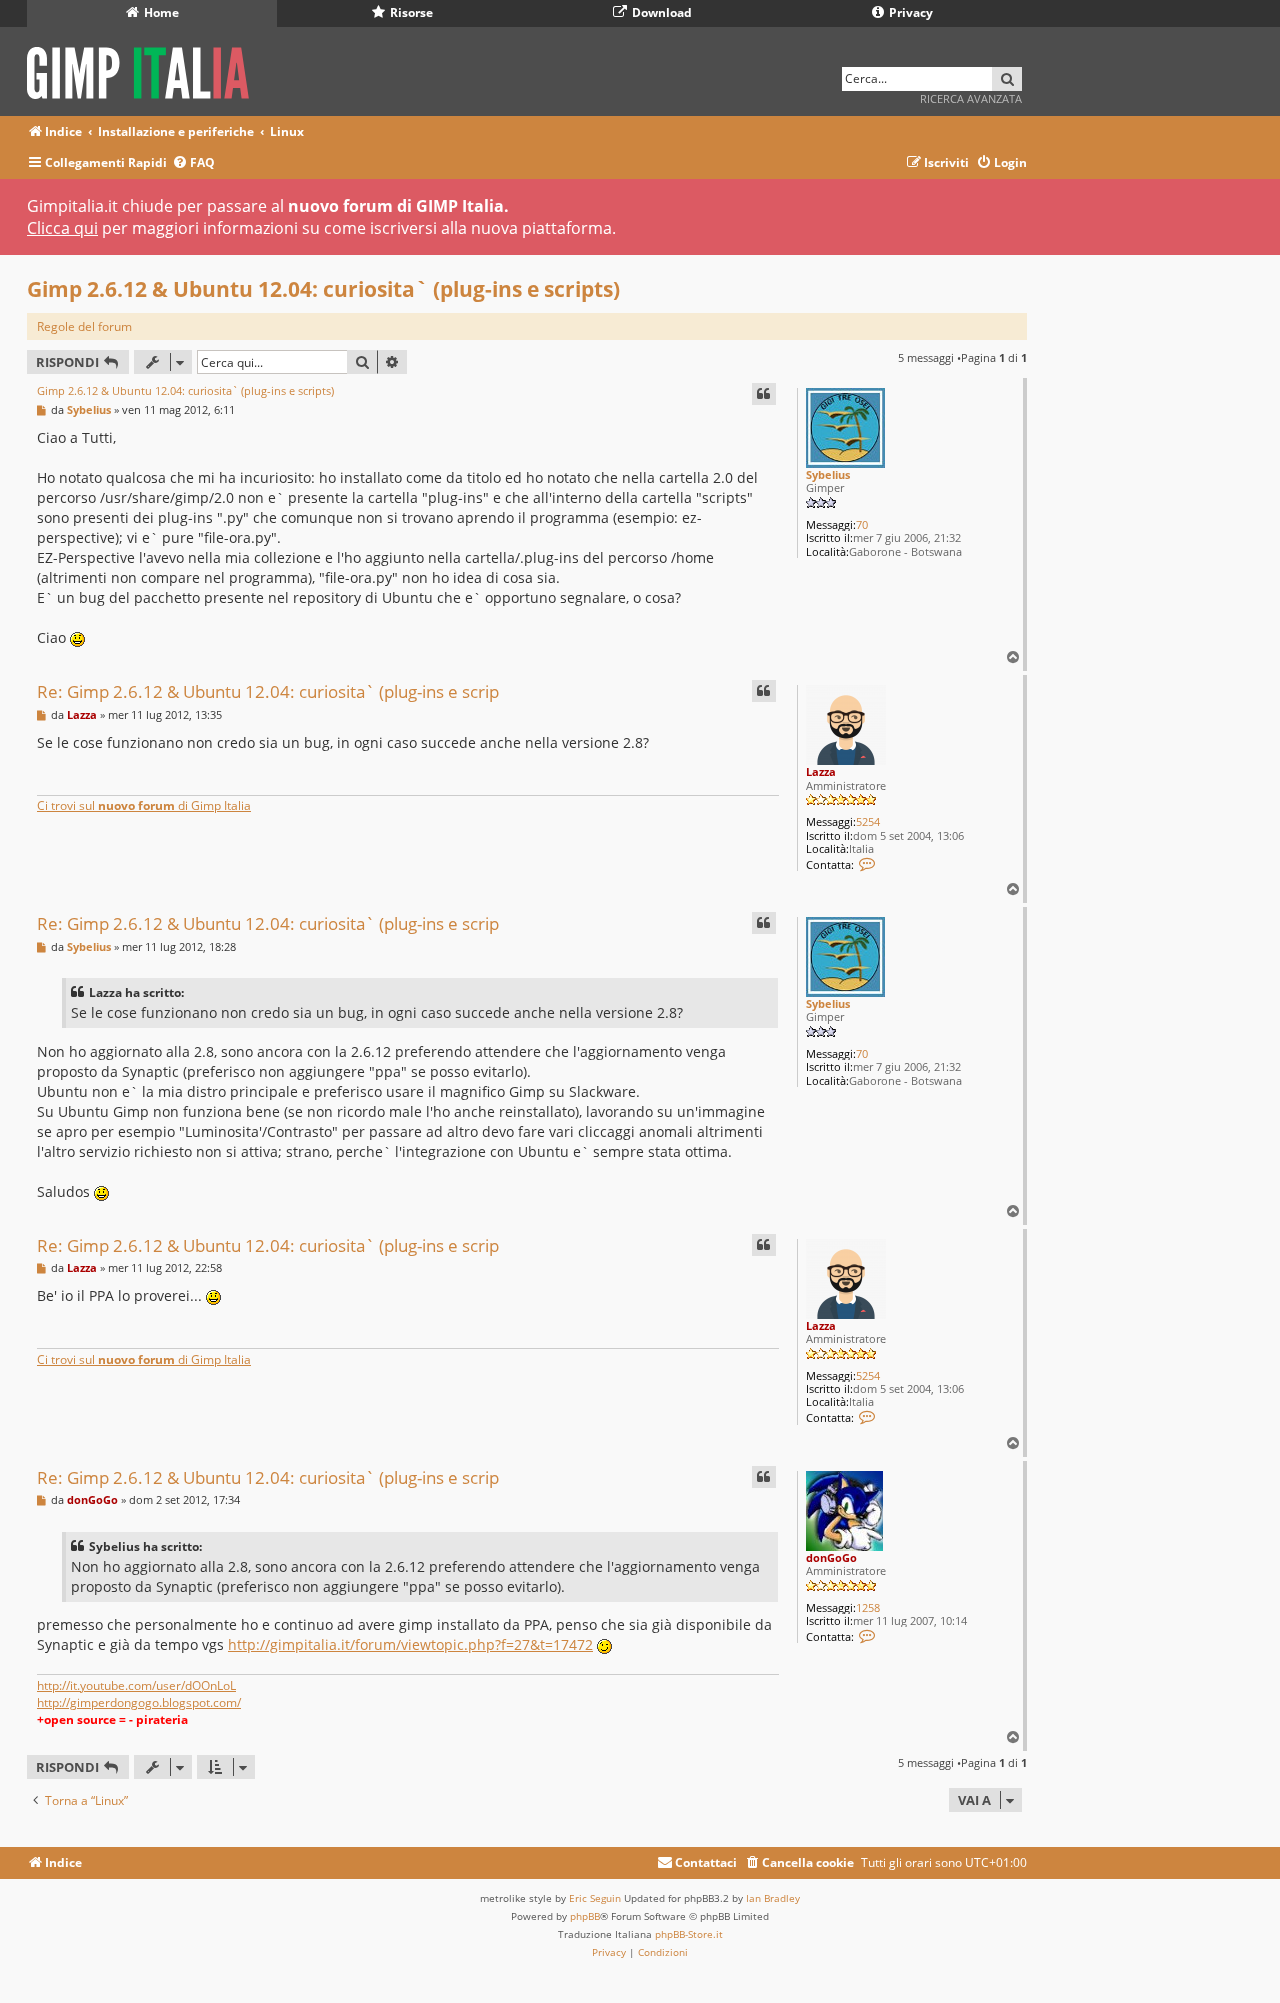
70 (862, 524)
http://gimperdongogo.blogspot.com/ (139, 1702)
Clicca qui (62, 228)
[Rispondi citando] (764, 394)
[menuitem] (193, 163)
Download (660, 12)
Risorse (410, 12)
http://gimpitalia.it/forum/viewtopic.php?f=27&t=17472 (410, 1644)
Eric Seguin (595, 1898)
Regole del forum (84, 326)
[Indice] (144, 69)
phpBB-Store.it (689, 1934)
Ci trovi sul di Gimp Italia (144, 805)
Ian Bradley (773, 1898)
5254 (868, 821)
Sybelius (828, 474)
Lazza (821, 771)
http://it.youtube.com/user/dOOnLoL (136, 1685)
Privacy (909, 12)
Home (160, 12)
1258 (868, 1607)
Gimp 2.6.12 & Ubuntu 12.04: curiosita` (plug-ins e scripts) (323, 289)
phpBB (585, 1916)
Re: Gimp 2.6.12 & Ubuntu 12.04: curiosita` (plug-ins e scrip (268, 691)
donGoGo (831, 1557)
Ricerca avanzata (971, 98)
